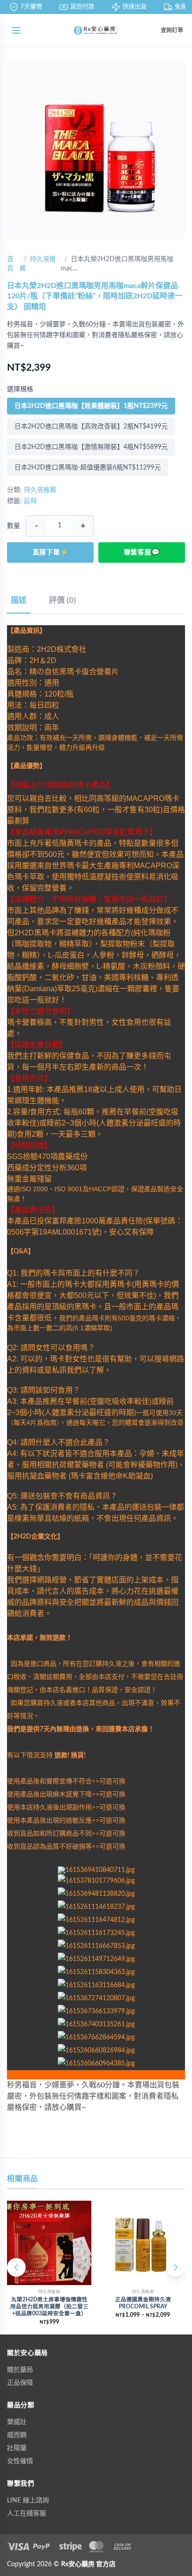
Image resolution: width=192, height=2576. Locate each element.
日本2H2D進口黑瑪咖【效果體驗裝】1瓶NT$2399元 (91, 406)
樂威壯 (17, 2422)
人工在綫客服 (27, 2514)
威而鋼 (17, 2435)
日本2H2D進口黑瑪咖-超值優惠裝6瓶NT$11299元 (88, 468)
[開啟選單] (16, 30)
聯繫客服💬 (142, 552)
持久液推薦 (40, 490)
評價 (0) (62, 600)
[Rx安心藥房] (96, 30)
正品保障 (20, 2383)
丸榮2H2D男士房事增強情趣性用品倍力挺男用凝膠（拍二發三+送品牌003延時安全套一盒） (49, 2307)
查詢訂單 (172, 30)
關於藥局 (20, 2370)
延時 (30, 501)
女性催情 (20, 2461)
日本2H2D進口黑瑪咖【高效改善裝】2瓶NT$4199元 (91, 427)
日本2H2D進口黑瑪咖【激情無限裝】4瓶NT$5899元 (91, 447)
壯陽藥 (17, 2448)
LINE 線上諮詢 (28, 2500)
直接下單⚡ (51, 552)
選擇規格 (20, 389)
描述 (19, 600)
